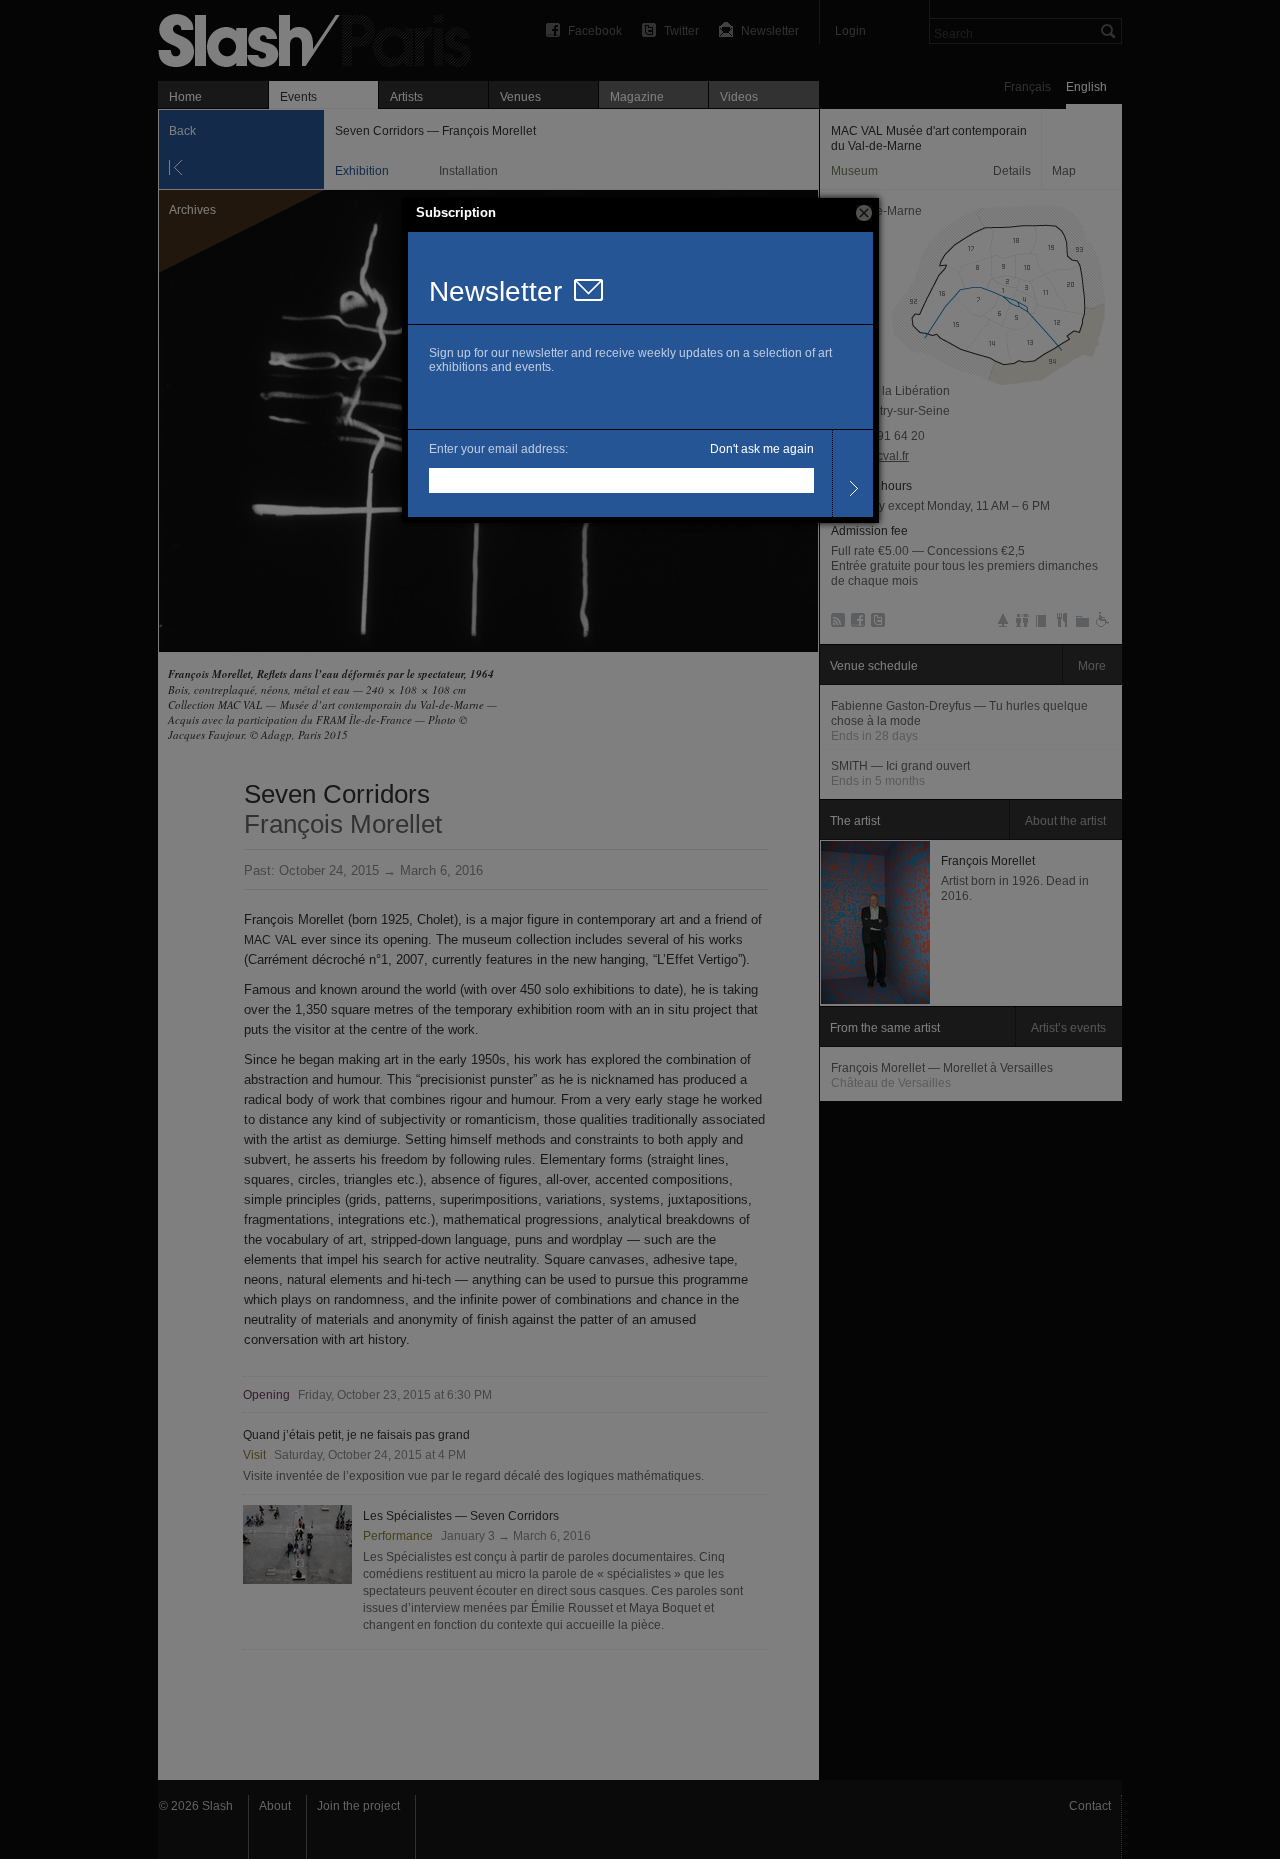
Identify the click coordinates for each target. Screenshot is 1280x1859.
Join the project (358, 1806)
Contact (1090, 1806)
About (275, 1806)
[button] (864, 213)
